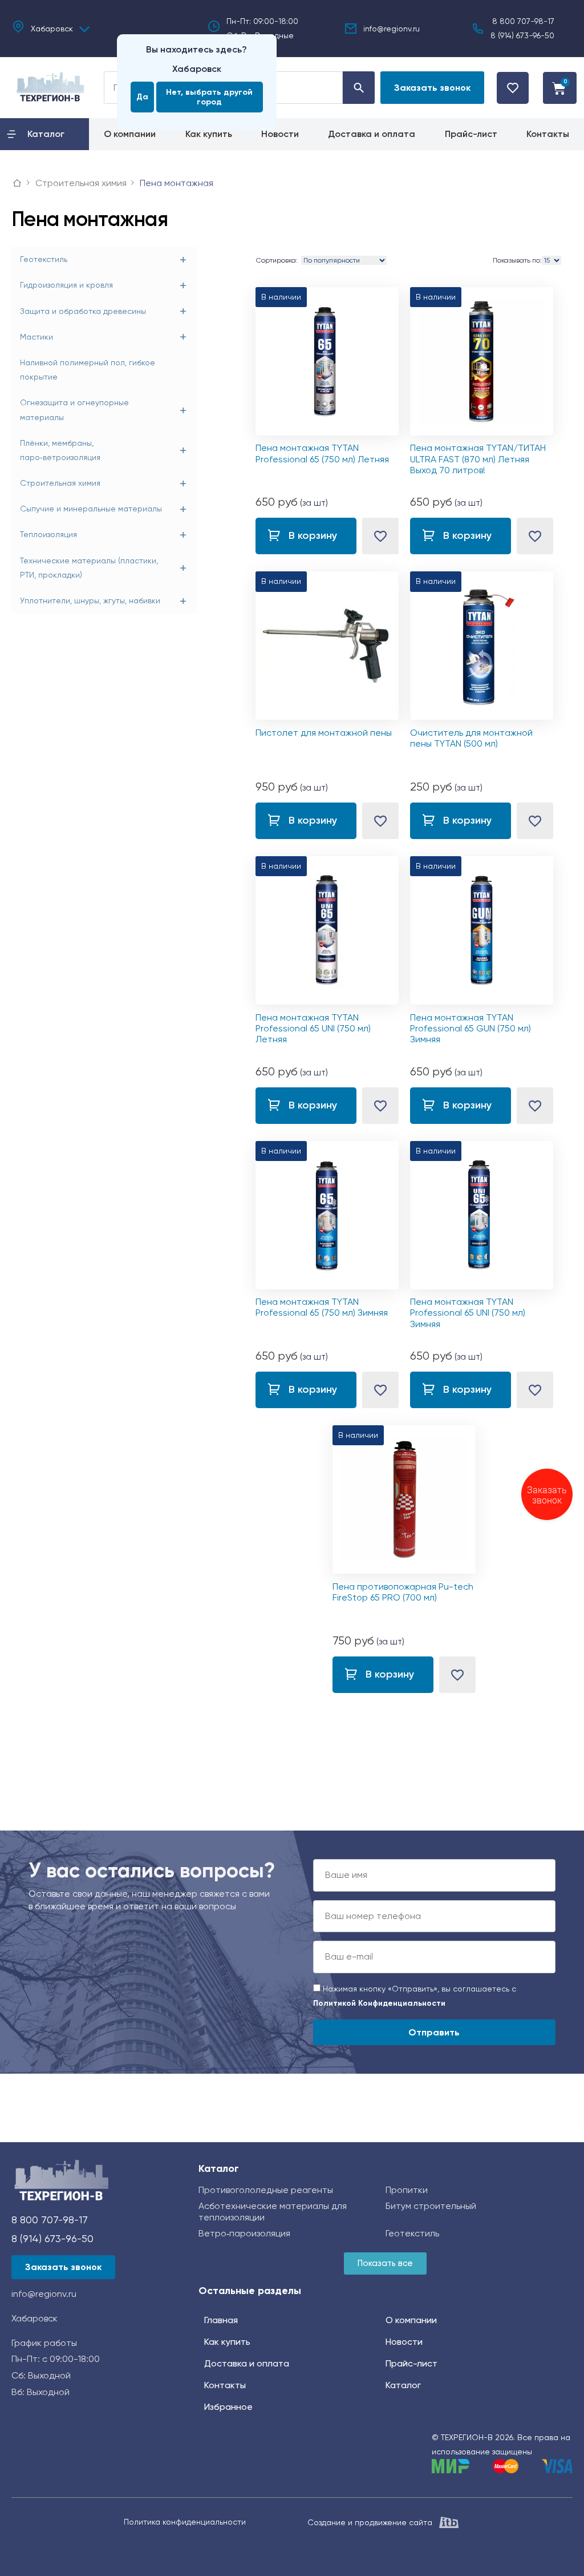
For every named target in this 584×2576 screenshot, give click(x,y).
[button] (432, 88)
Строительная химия (60, 483)
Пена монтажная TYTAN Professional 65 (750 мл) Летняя (322, 453)
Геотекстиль (44, 259)
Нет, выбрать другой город (209, 97)
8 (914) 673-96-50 (522, 35)
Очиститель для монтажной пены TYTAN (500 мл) (471, 738)
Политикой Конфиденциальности (379, 2003)
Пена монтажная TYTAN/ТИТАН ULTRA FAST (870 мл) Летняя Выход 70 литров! (478, 459)
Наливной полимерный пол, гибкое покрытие (88, 370)
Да (142, 97)
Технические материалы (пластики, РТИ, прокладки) (89, 568)
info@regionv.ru (392, 29)
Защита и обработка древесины (83, 311)
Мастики (36, 337)
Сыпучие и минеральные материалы (91, 509)
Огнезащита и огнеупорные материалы (74, 410)
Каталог (219, 2168)
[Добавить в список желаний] (380, 536)
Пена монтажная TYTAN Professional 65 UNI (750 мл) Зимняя (468, 1313)
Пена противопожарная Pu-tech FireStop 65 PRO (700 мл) (403, 1592)
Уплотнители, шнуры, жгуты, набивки (90, 600)
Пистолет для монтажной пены (324, 733)
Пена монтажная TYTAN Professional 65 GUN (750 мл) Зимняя (471, 1028)
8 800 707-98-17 (523, 21)
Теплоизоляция (48, 534)
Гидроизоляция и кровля (66, 285)
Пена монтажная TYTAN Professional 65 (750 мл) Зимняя (322, 1307)
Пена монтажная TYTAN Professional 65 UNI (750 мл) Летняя (313, 1028)
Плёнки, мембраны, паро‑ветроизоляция (60, 450)
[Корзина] (560, 88)
